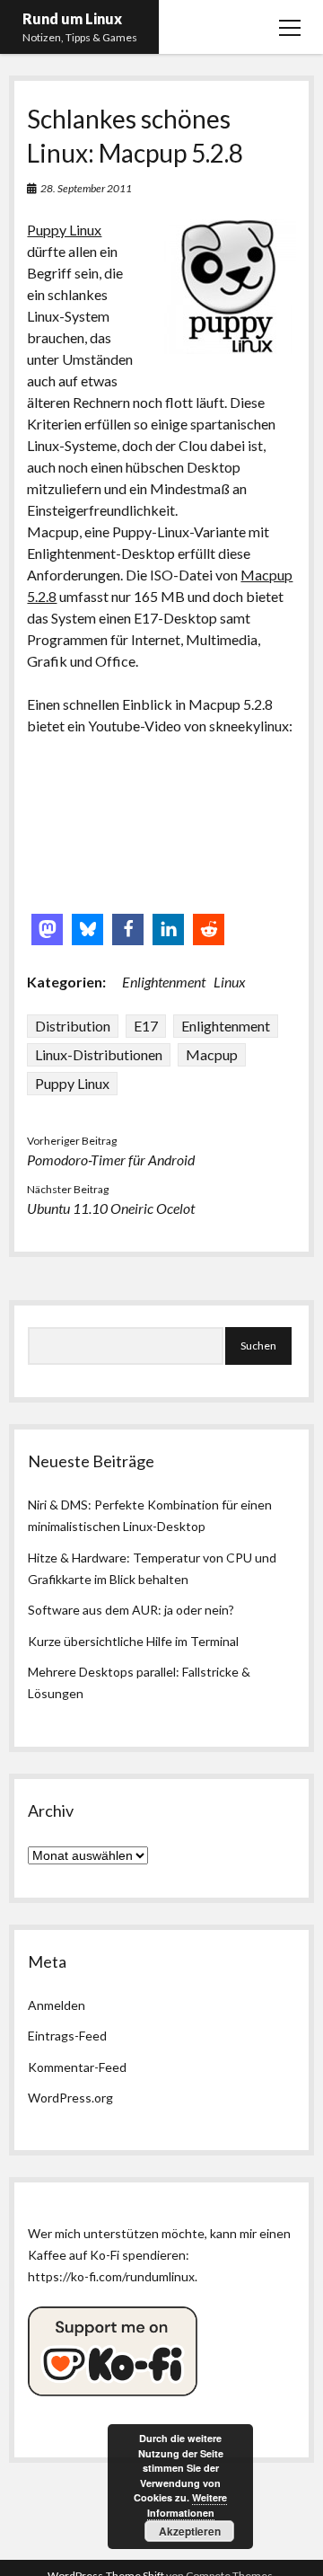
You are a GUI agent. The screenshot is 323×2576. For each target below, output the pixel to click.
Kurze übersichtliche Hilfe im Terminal (133, 1641)
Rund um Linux (72, 18)
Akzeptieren (190, 2531)
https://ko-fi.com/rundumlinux (111, 2276)
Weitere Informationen (188, 2505)
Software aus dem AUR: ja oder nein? (131, 1610)
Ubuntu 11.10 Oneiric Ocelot (111, 1208)
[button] (47, 929)
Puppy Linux (64, 230)
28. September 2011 (86, 188)
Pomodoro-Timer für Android (111, 1160)
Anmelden (57, 2005)
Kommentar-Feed (77, 2067)
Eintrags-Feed (67, 2036)
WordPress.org (70, 2098)
